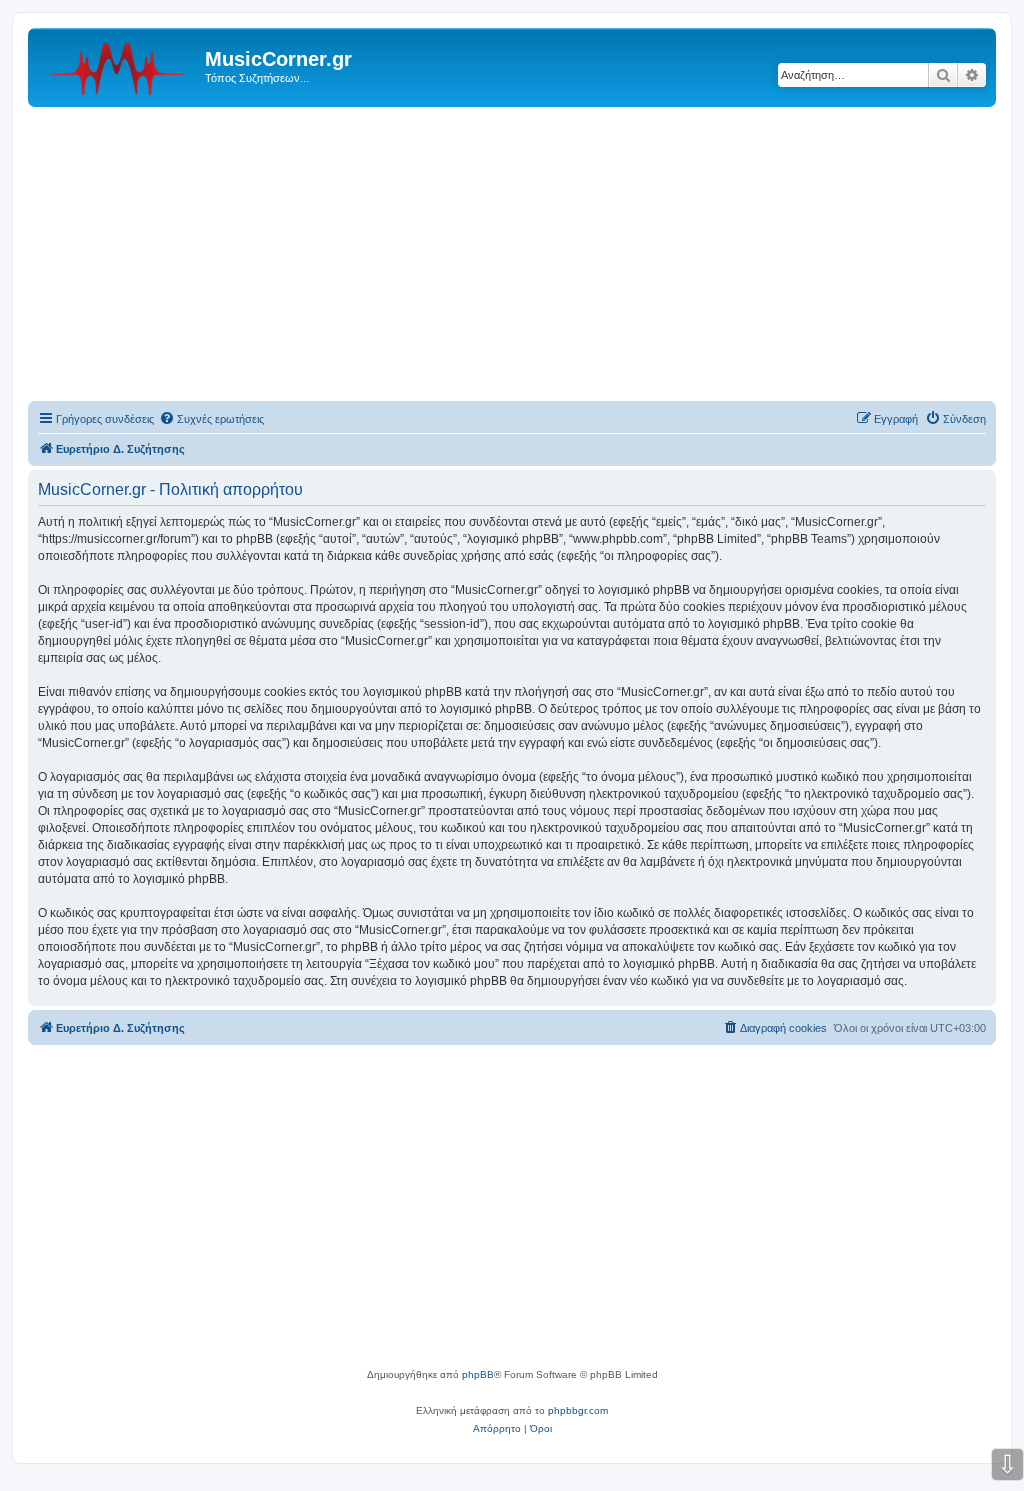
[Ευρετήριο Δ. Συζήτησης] (119, 65)
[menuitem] (211, 419)
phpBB (478, 1374)
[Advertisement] (512, 257)
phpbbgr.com (578, 1410)
